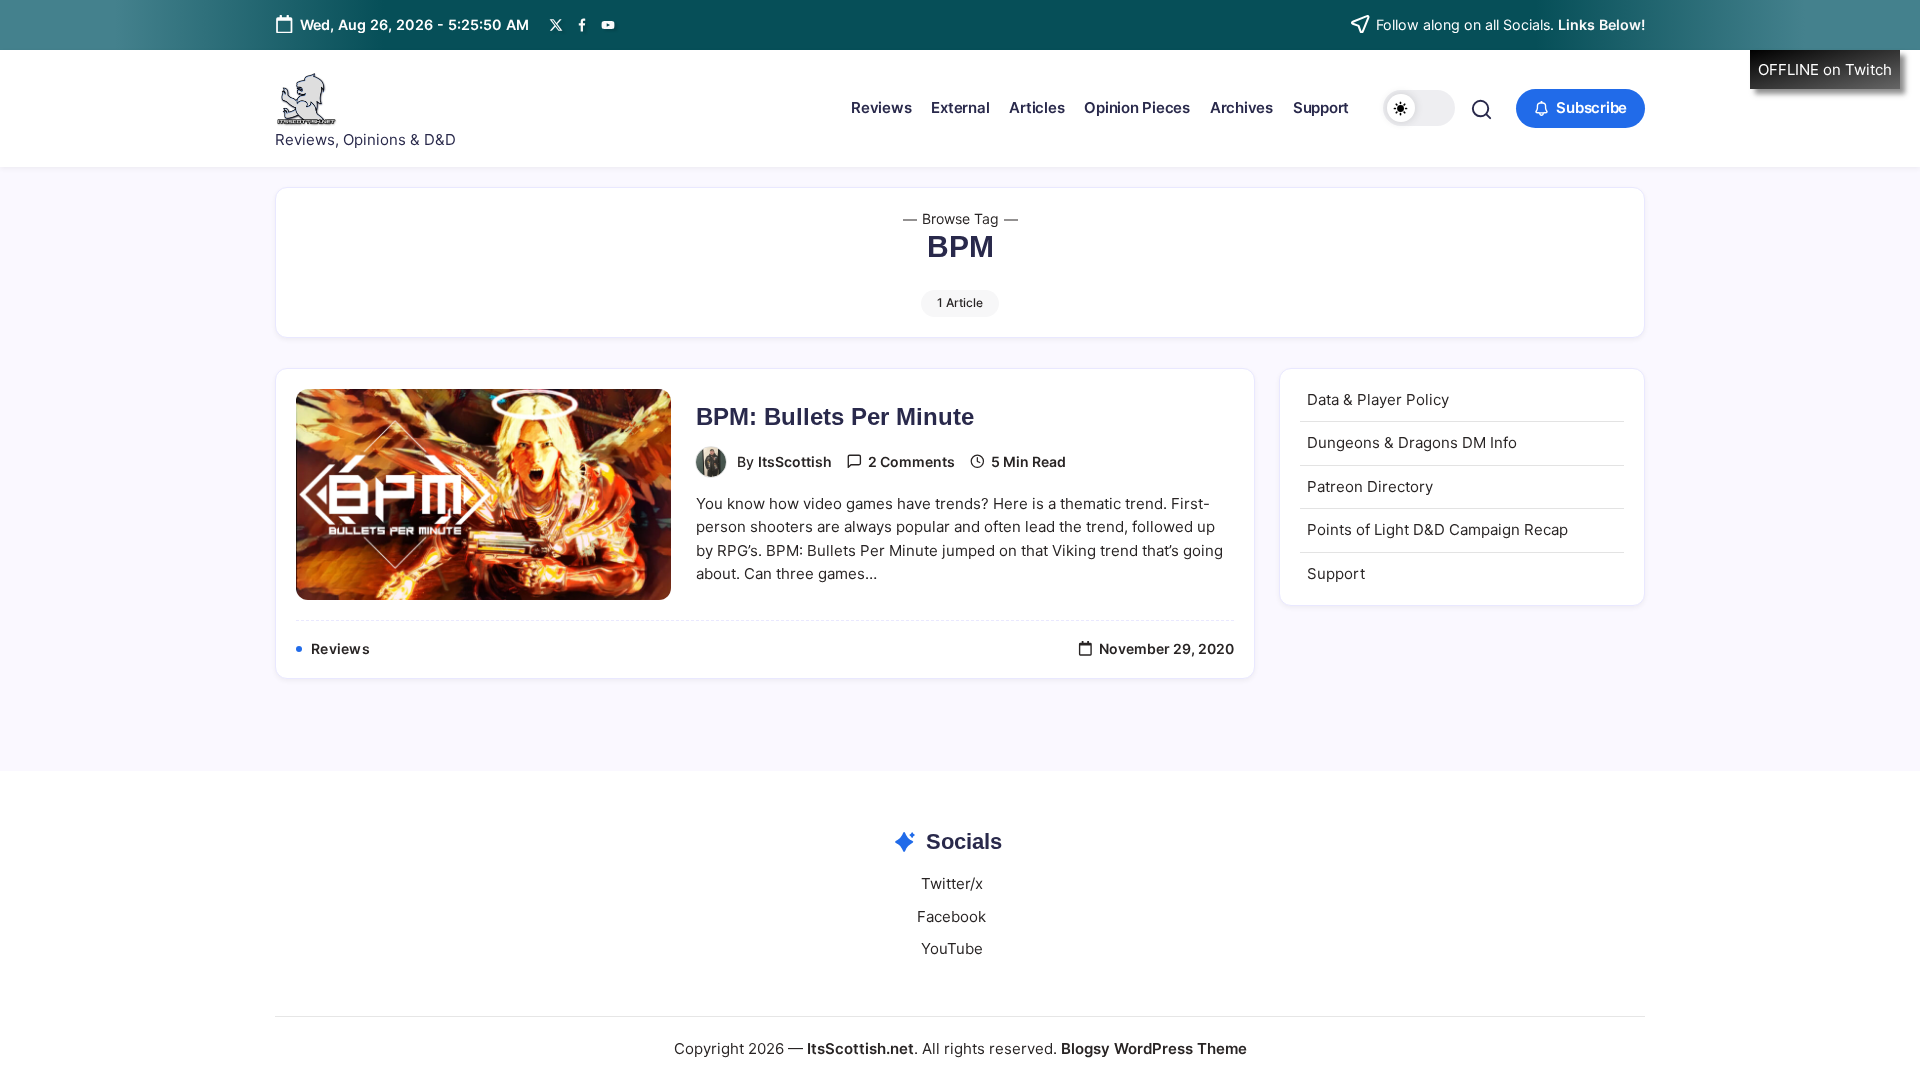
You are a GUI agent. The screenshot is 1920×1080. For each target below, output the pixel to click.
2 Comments (911, 461)
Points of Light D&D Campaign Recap (1437, 529)
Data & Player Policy (1378, 399)
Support (1336, 573)
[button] (1419, 108)
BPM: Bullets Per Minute (835, 416)
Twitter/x (952, 883)
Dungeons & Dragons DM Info (1412, 442)
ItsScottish (795, 461)
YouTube (952, 948)
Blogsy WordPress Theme (1154, 1048)
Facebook (951, 916)
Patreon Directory (1370, 486)
